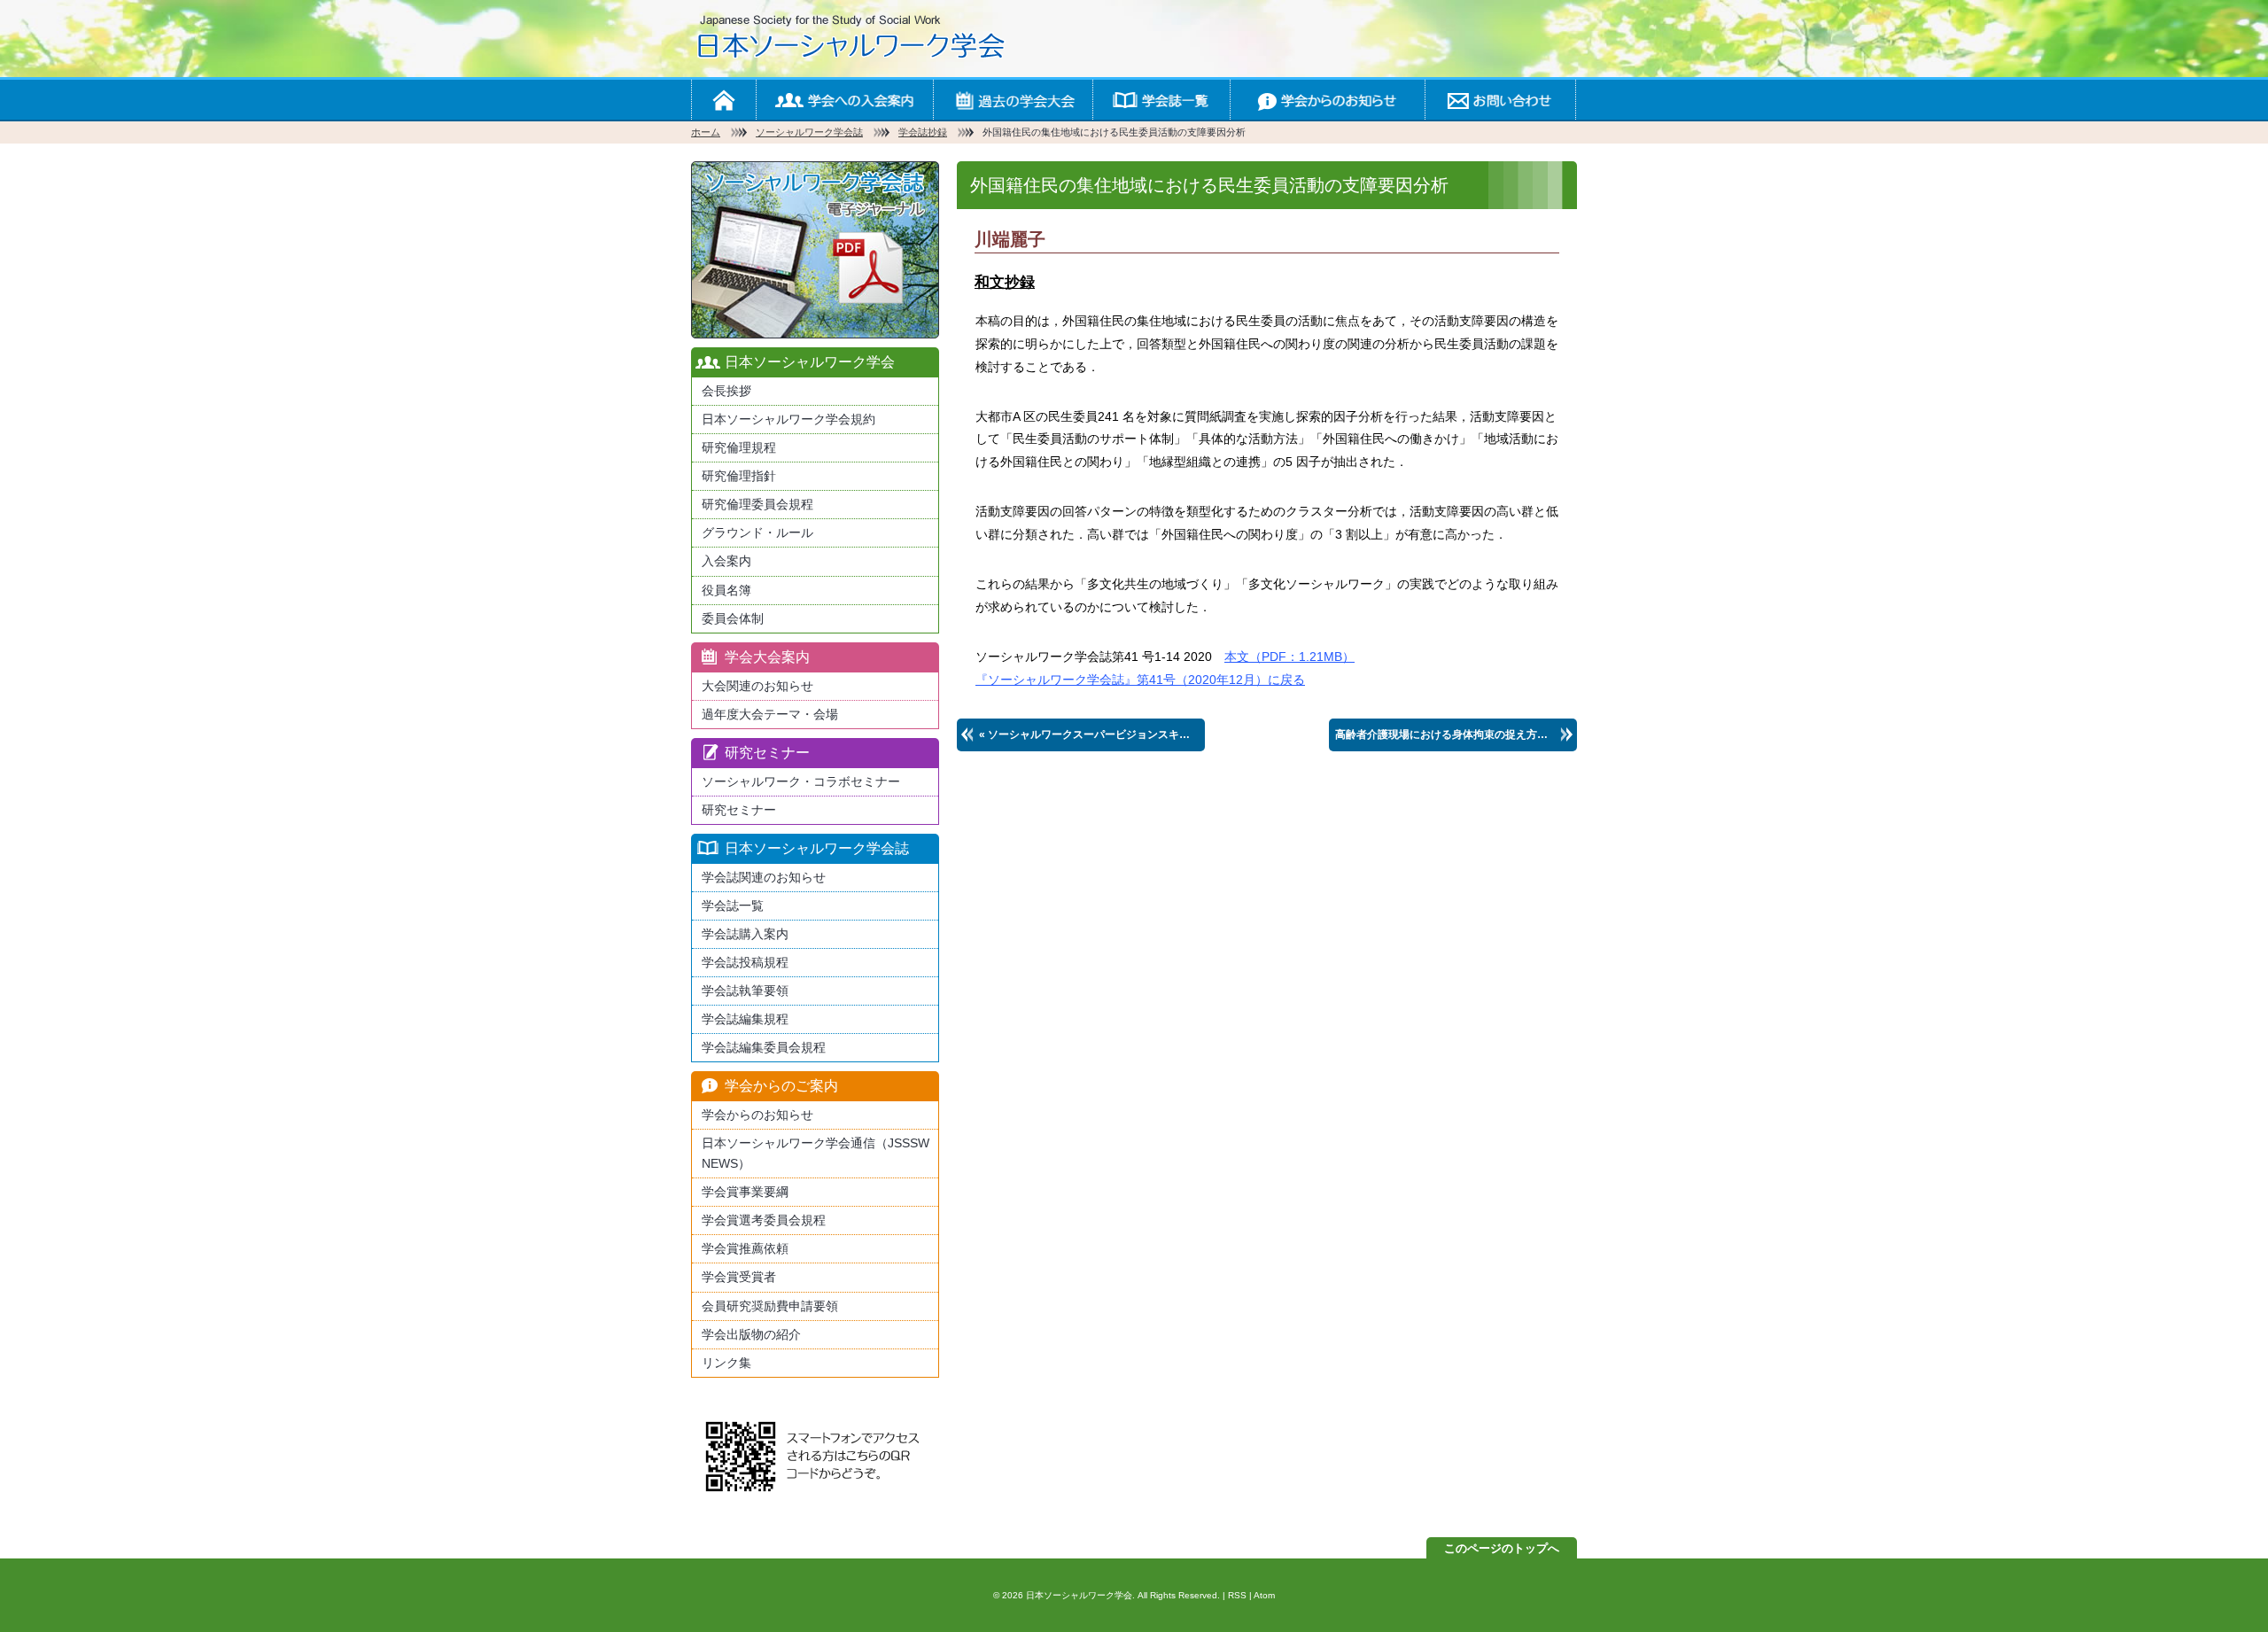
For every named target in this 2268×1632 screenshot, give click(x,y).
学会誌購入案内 (745, 934)
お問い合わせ (1500, 100)
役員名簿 (726, 590)
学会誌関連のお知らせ (764, 877)
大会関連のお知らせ (757, 686)
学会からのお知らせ (1327, 100)
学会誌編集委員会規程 (764, 1047)
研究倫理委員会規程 (757, 504)
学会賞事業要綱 (745, 1192)
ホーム (723, 100)
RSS (1237, 1595)
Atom (1264, 1595)
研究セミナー (739, 810)
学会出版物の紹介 (751, 1334)
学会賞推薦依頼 (745, 1248)
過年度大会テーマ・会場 (770, 714)
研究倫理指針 (739, 476)
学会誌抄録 (923, 132)
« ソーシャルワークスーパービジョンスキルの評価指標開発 (1092, 734)
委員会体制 (733, 618)
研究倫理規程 (739, 447)
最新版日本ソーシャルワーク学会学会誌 (815, 250)
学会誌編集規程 (745, 1019)
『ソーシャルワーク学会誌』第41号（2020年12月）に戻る (1140, 680)
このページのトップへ (1502, 1548)
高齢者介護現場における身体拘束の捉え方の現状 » (1456, 734)
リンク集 (726, 1363)
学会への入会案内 (844, 100)
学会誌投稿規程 (745, 962)
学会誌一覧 (1161, 100)
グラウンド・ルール (757, 532)
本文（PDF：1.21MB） (1289, 657)
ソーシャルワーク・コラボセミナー (801, 781)
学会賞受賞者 (739, 1277)
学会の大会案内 (1013, 100)
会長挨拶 (726, 391)
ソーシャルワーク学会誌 (809, 132)
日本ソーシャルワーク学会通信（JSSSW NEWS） (816, 1153)
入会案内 (726, 561)
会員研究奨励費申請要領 (770, 1306)
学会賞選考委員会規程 (764, 1220)
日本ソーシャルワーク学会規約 (788, 419)
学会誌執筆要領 (745, 991)
